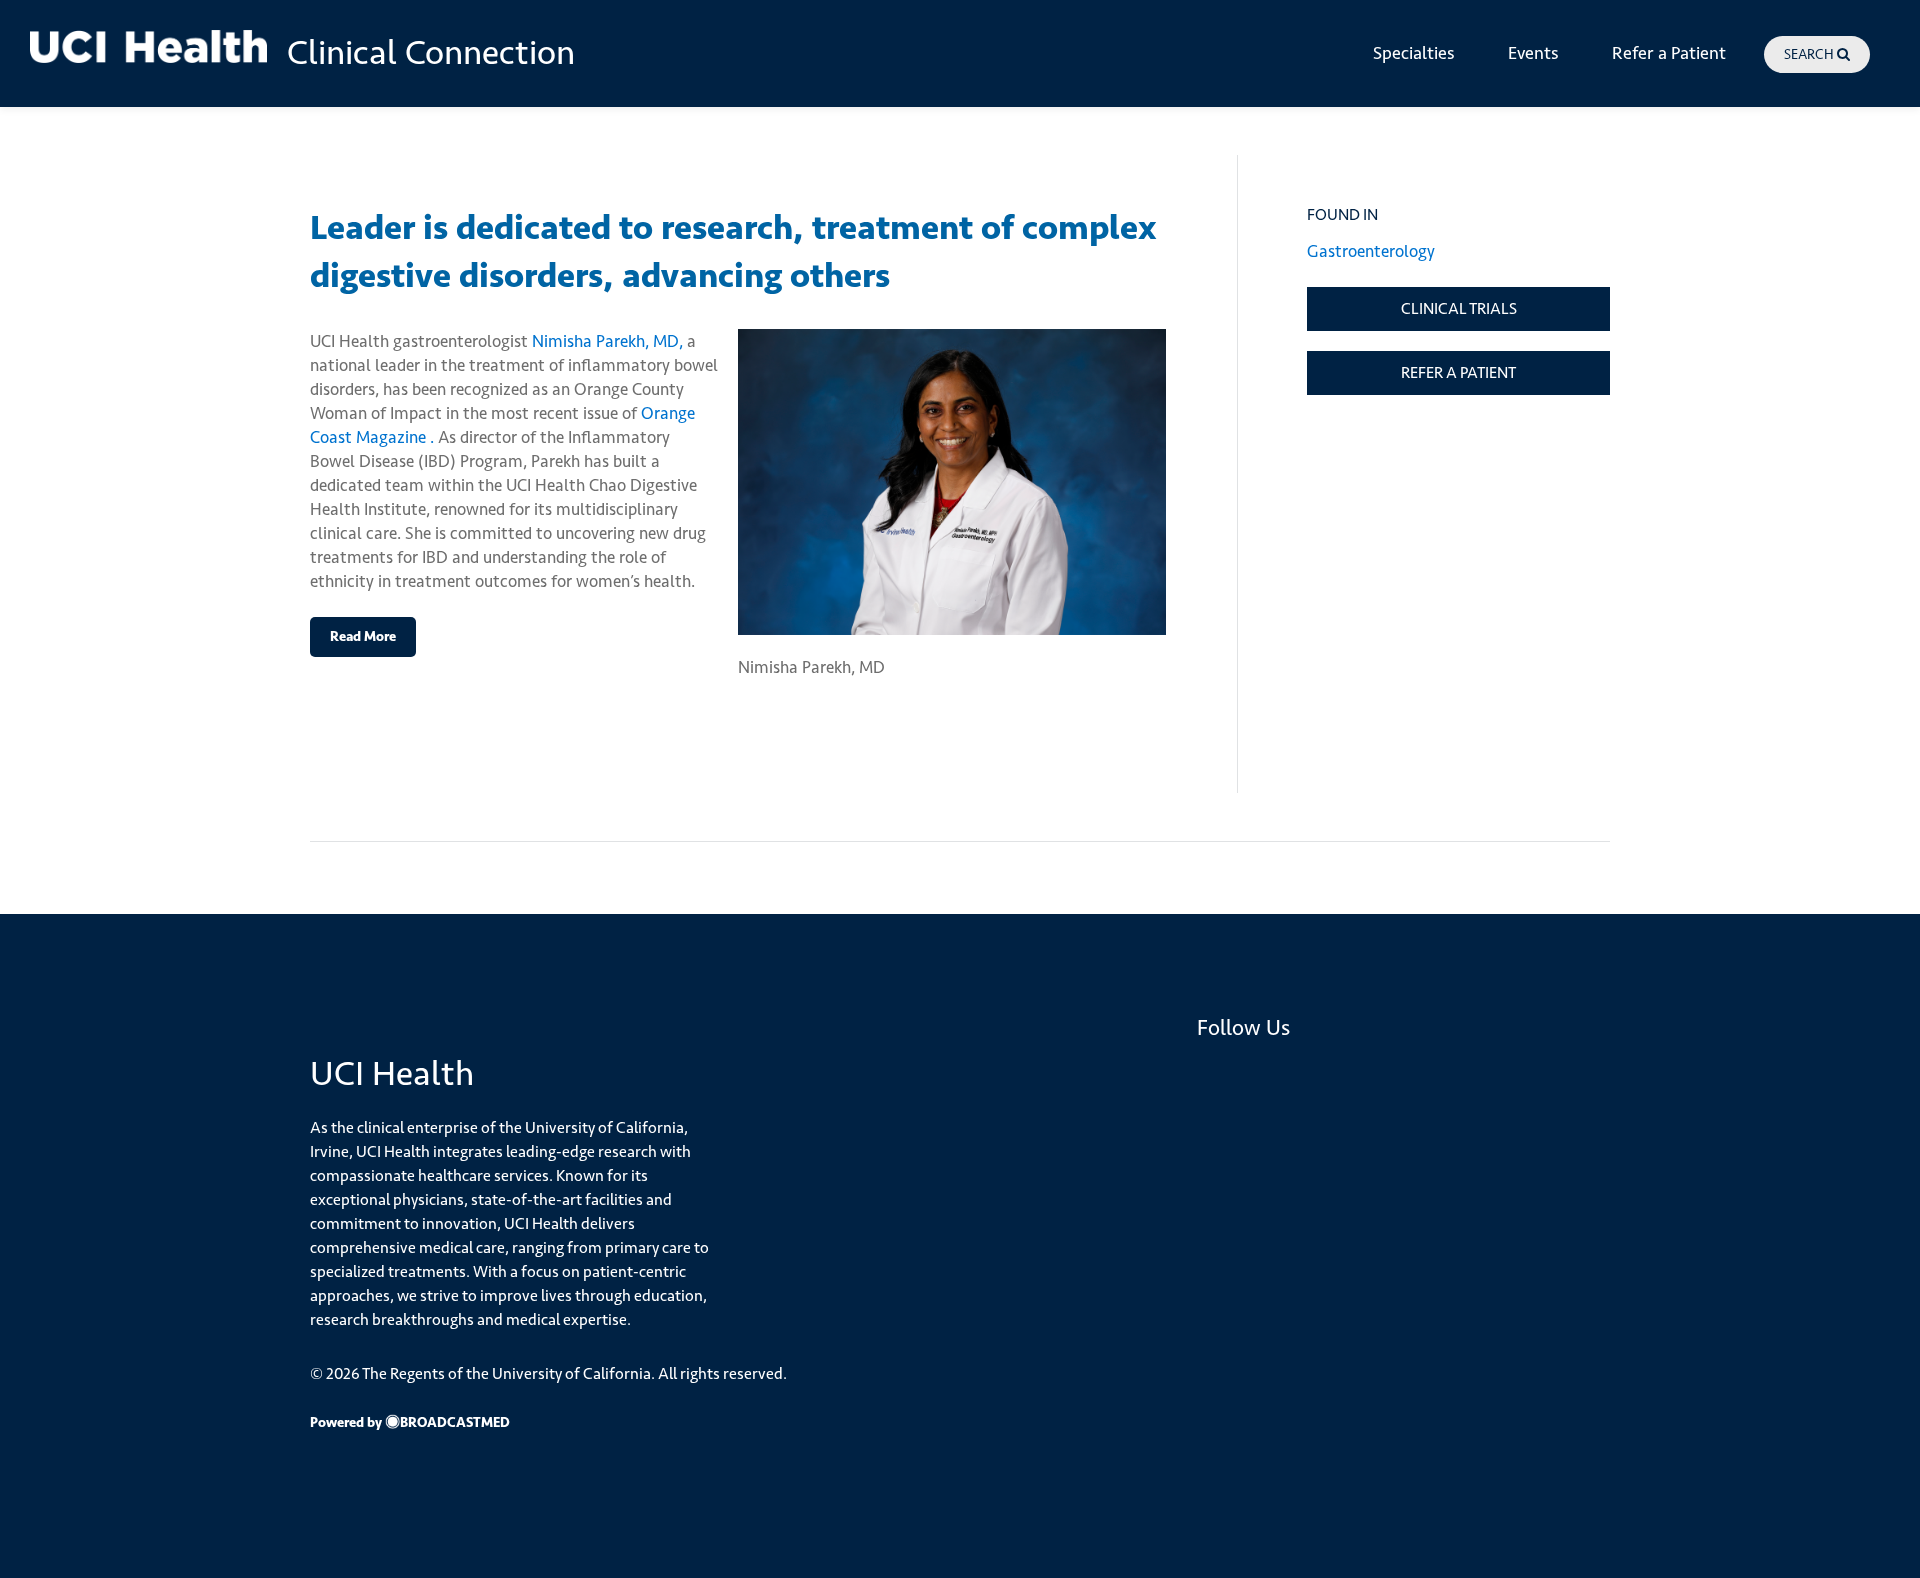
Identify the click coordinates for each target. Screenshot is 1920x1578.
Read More (363, 636)
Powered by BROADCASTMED (410, 1422)
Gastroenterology (1371, 251)
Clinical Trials (1459, 308)
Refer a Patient (1669, 53)
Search (1810, 54)
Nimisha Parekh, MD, (607, 341)
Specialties (1414, 53)
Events (1533, 53)
